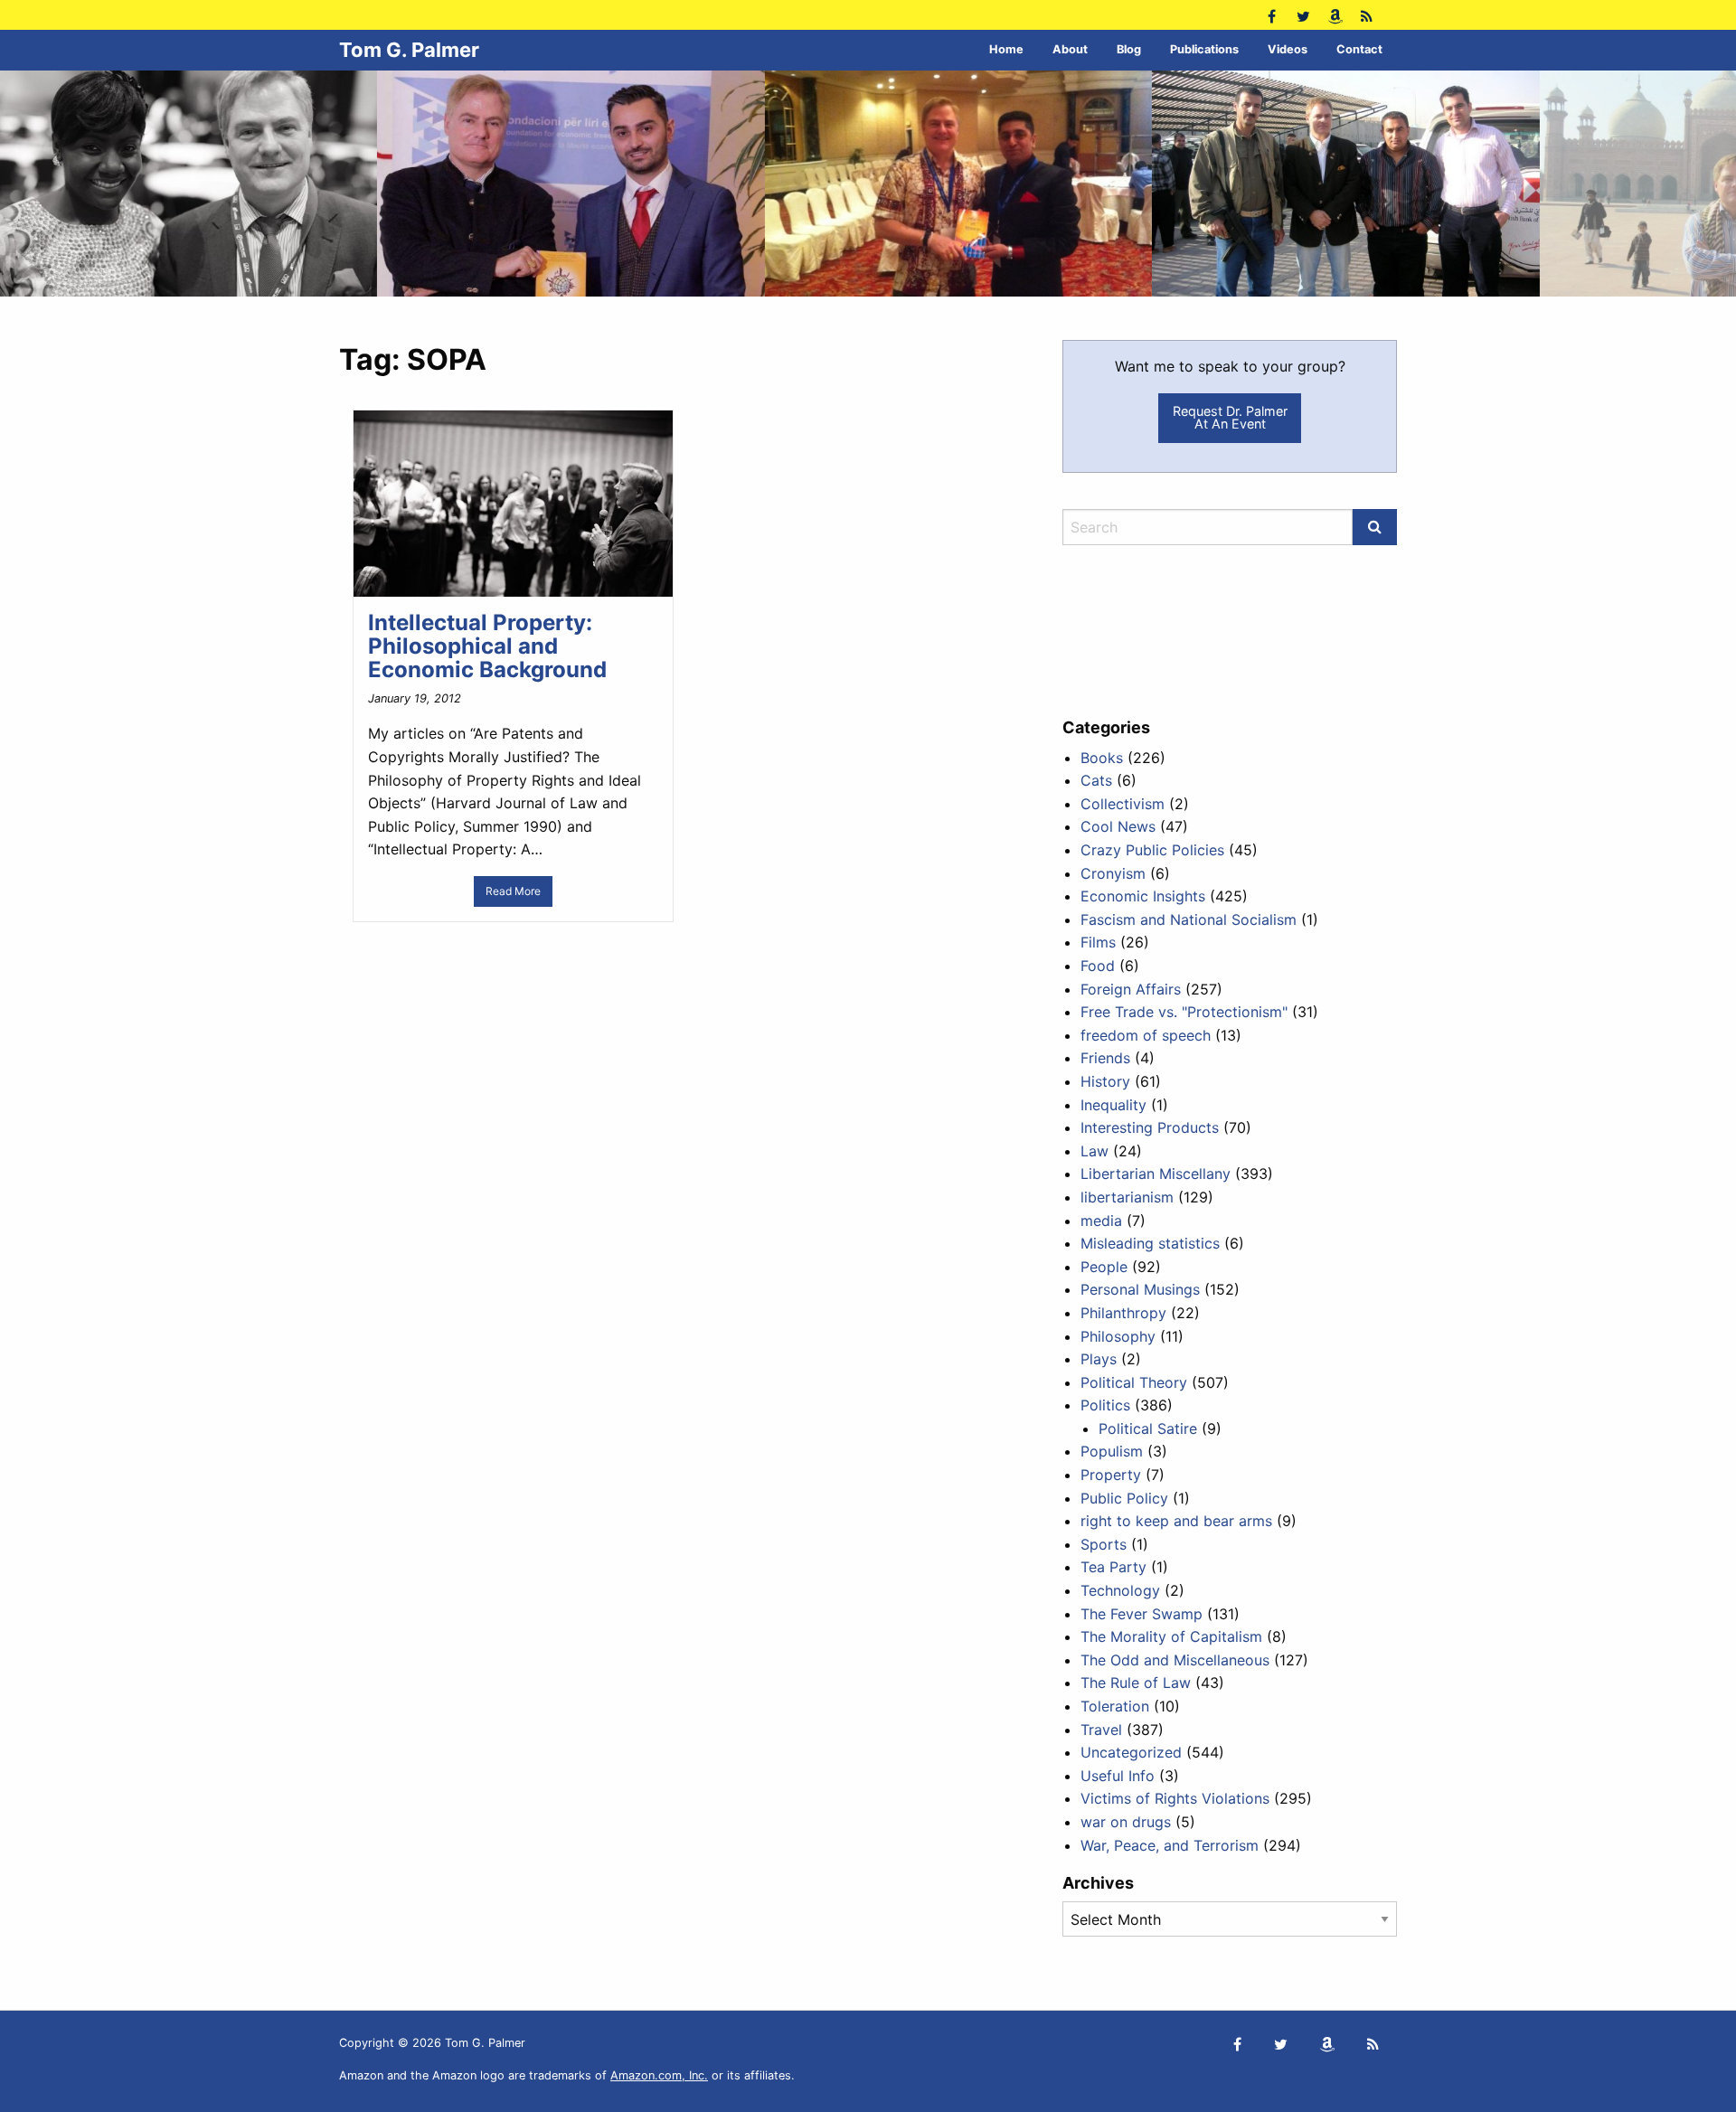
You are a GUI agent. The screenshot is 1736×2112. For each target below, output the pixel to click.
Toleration (1115, 1706)
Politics (1105, 1405)
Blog (1129, 49)
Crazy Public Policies (1152, 850)
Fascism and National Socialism (1189, 919)
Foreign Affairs (1131, 989)
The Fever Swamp (1142, 1614)
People (1104, 1267)
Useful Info (1118, 1776)
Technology (1120, 1590)
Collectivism (1123, 804)
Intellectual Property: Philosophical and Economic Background (487, 646)
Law (1094, 1151)
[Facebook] (1272, 15)
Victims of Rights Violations (1175, 1798)
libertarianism (1127, 1197)
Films (1098, 942)
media (1101, 1221)
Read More (513, 891)
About (1070, 49)
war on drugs (1126, 1822)
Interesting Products (1150, 1127)
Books (1102, 758)
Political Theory (1134, 1382)
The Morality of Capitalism (1171, 1636)
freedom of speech (1146, 1035)
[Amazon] (1335, 15)
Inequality (1113, 1105)
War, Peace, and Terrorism (1170, 1845)
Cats (1096, 780)
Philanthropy (1123, 1313)
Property (1111, 1475)
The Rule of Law (1136, 1683)
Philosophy (1118, 1336)
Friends (1105, 1058)
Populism (1112, 1451)
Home (1006, 49)
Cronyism (1113, 873)
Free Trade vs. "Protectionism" (1184, 1012)
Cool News (1118, 826)
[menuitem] (1006, 50)
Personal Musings (1140, 1289)
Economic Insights (1143, 896)
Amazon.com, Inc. (659, 2075)
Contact (1359, 49)
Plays (1099, 1359)
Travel (1101, 1730)
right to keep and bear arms (1176, 1521)
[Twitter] (1303, 15)
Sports (1104, 1544)
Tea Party (1113, 1567)
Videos (1288, 49)
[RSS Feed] (1367, 15)
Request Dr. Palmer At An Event (1230, 417)
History (1105, 1081)
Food (1098, 966)
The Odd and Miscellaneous (1175, 1660)
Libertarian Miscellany (1156, 1174)
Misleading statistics (1150, 1243)
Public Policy (1124, 1498)
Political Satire (1148, 1428)
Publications (1204, 49)
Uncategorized (1131, 1752)
